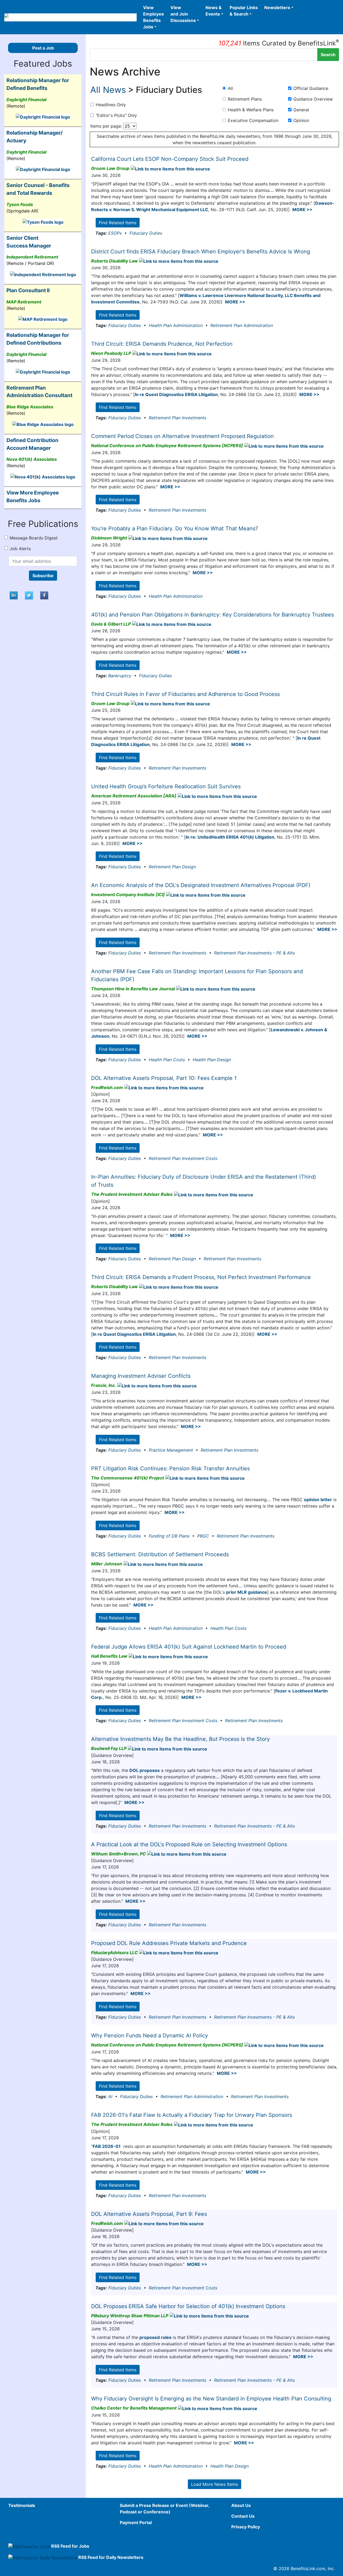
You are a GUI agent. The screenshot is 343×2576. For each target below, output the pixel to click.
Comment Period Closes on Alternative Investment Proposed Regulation (182, 436)
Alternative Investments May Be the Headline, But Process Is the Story (180, 1739)
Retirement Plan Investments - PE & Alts (254, 953)
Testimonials (22, 2505)
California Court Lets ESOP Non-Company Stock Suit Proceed (170, 159)
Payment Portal (136, 2522)
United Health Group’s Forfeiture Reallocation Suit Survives (166, 786)
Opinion (301, 120)
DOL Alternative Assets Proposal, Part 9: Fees (149, 2214)
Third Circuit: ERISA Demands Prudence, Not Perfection (162, 344)
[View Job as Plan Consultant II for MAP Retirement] (43, 319)
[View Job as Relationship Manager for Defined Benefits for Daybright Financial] (43, 117)
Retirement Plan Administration (242, 325)
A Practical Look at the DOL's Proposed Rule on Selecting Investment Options (189, 1844)
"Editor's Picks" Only (116, 115)
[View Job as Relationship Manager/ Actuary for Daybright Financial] (43, 169)
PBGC (203, 1536)
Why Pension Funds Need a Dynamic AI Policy (150, 2035)
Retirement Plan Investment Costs (183, 1158)
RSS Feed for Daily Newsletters (111, 2557)
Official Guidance (311, 88)
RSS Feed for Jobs (70, 2546)
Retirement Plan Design (172, 867)
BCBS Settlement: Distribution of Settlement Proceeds (160, 1554)
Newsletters (277, 7)
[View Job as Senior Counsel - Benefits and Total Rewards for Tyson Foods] (43, 222)
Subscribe (43, 576)
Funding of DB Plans (169, 1536)
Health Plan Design (212, 1060)
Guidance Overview (313, 99)
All (230, 88)
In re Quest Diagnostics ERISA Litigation (176, 394)
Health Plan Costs (167, 1060)
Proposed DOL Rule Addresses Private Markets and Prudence (169, 1943)
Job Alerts (20, 549)
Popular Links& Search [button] (244, 11)
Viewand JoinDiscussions (183, 14)
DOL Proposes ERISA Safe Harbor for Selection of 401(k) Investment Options (188, 2306)
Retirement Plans (245, 99)
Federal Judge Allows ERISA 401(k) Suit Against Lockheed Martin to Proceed (189, 1647)
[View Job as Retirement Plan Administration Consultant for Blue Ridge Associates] (43, 424)
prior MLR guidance (247, 1592)
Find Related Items (118, 223)
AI (110, 2096)
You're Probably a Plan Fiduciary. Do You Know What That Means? (175, 528)
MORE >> (302, 210)
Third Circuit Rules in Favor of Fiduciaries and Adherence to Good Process (185, 694)
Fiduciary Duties (146, 233)
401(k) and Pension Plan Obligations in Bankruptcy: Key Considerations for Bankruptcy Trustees (212, 615)
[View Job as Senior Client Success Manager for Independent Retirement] (43, 274)
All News (108, 90)
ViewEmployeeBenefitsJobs (154, 17)
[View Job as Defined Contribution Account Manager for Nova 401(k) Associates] (43, 476)
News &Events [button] (214, 11)
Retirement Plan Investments (178, 418)
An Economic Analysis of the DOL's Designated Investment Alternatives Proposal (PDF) (201, 885)
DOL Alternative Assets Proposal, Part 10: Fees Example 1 (164, 1078)
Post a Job (43, 48)
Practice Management (171, 1450)
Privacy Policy (246, 2527)
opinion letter (318, 1500)
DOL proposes (145, 1770)
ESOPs (115, 233)
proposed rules (155, 2337)
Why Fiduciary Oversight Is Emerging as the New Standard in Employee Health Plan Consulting (211, 2399)
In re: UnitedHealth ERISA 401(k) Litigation (230, 837)
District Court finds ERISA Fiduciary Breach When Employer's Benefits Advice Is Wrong (201, 252)
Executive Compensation (253, 120)
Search (328, 55)
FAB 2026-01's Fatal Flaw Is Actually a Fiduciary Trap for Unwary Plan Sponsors (192, 2115)
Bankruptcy (120, 676)
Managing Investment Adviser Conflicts (141, 1376)
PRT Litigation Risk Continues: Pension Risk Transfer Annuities (170, 1468)
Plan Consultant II (28, 290)
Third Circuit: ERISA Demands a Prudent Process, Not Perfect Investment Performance (201, 1277)
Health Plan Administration (176, 325)
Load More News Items (215, 2484)
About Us (241, 2505)
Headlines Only (111, 105)
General (301, 110)
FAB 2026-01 (107, 2146)
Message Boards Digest (34, 538)
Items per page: (106, 126)
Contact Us (243, 2516)
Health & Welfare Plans (251, 110)
